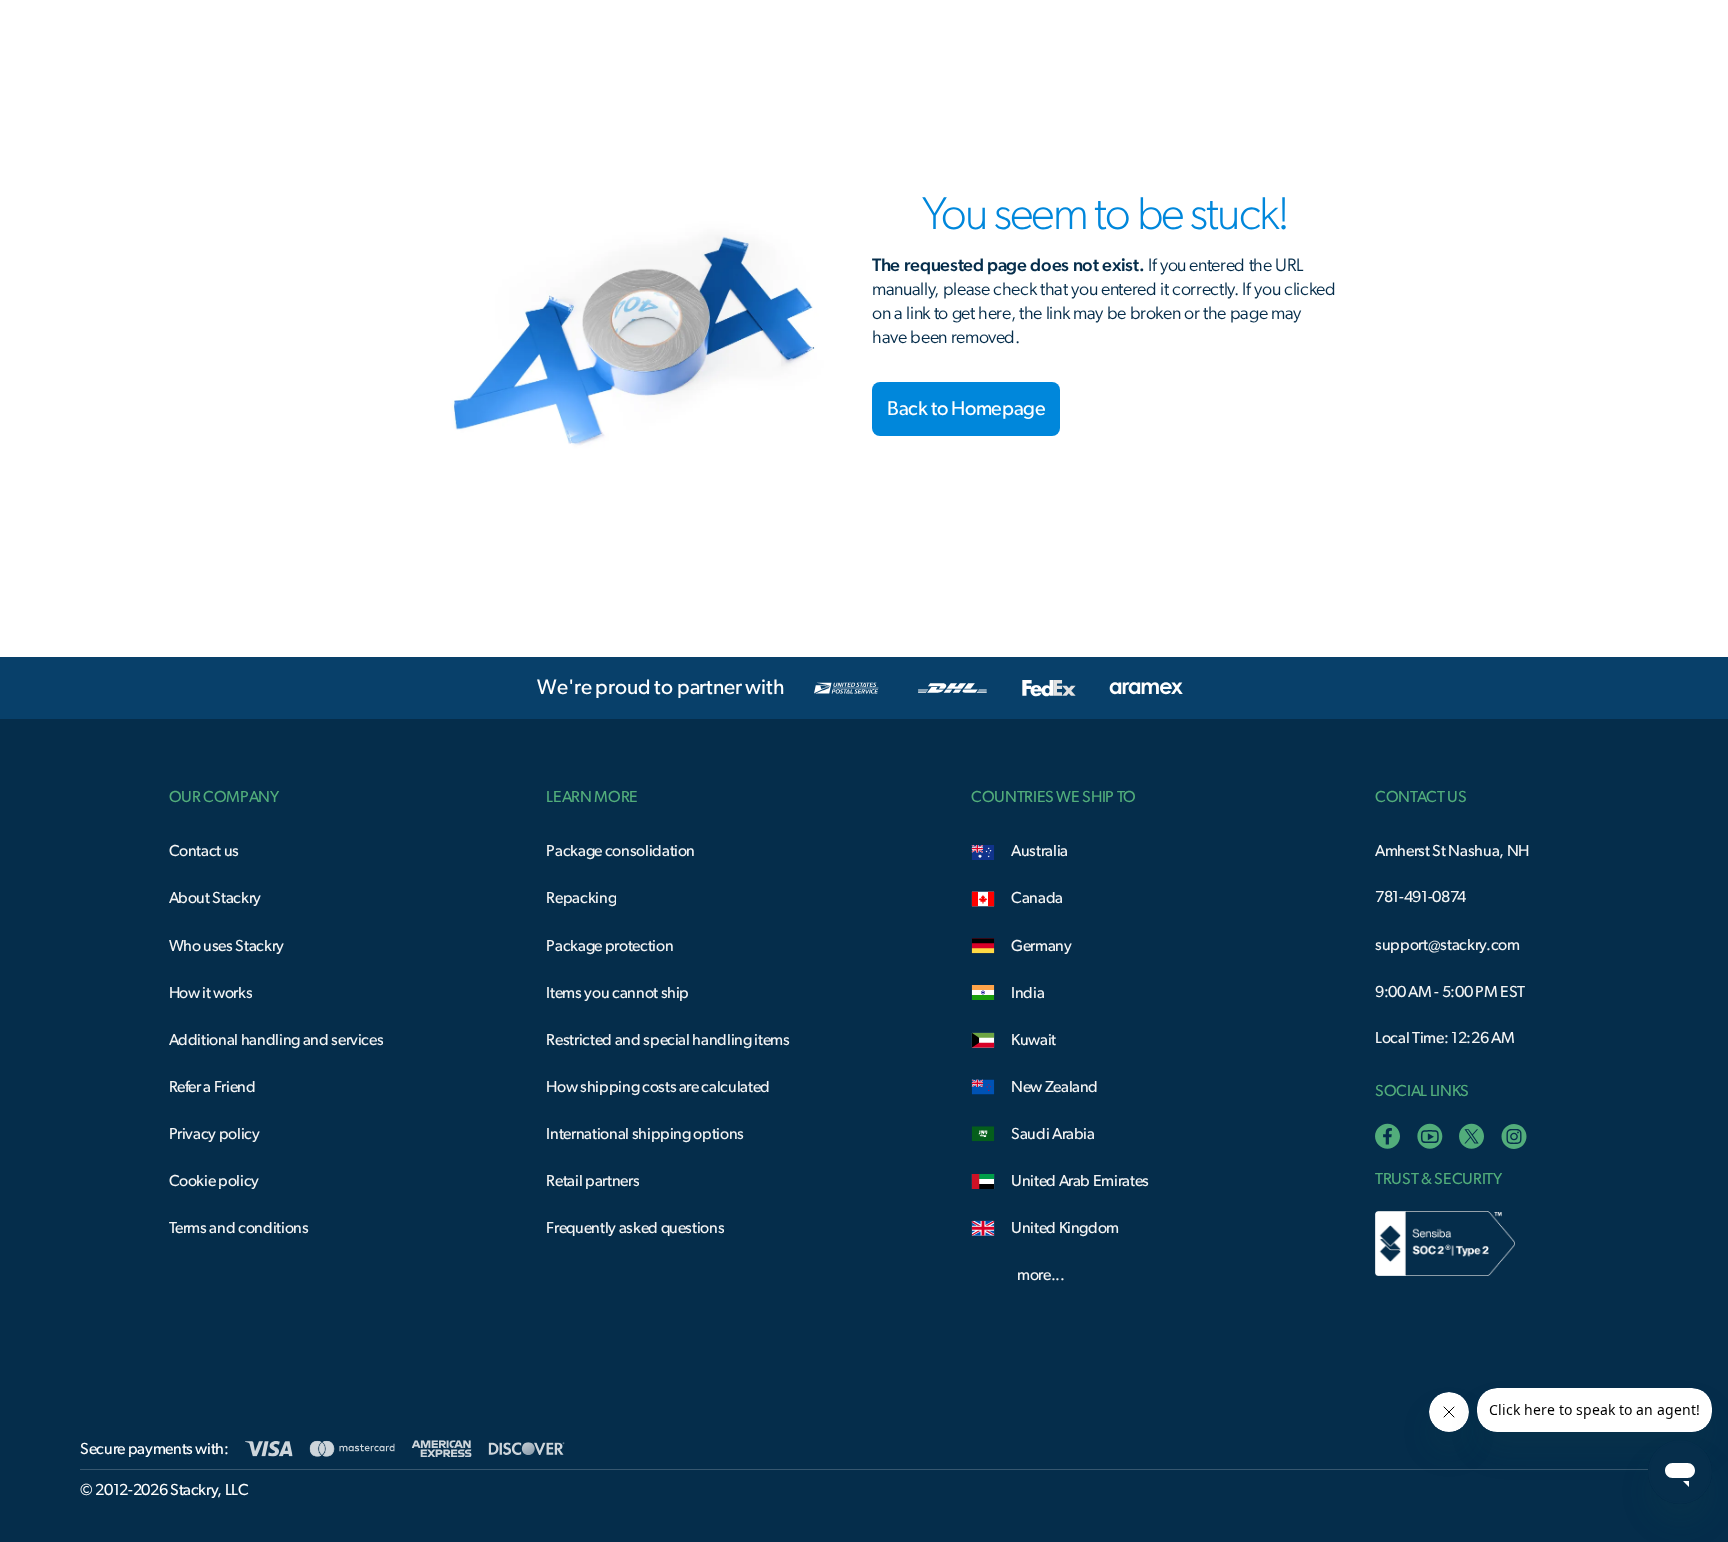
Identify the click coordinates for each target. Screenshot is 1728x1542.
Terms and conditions (239, 1228)
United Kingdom (1065, 1228)
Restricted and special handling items (667, 1040)
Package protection (609, 946)
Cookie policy (214, 1181)
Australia (1039, 851)
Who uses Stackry (226, 946)
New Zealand (1054, 1087)
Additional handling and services (276, 1040)
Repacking (581, 898)
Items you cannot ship (617, 993)
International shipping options (645, 1134)
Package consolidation (620, 851)
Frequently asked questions (635, 1228)
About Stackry (215, 898)
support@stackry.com (1447, 945)
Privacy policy (214, 1134)
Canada (1037, 898)
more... (1041, 1275)
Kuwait (1033, 1040)
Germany (1041, 946)
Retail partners (592, 1181)
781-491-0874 (1420, 897)
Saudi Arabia (1053, 1134)
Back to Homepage (966, 409)
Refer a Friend (212, 1087)
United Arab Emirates (1080, 1181)
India (1027, 993)
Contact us (204, 851)
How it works (211, 993)
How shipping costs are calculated (658, 1087)
